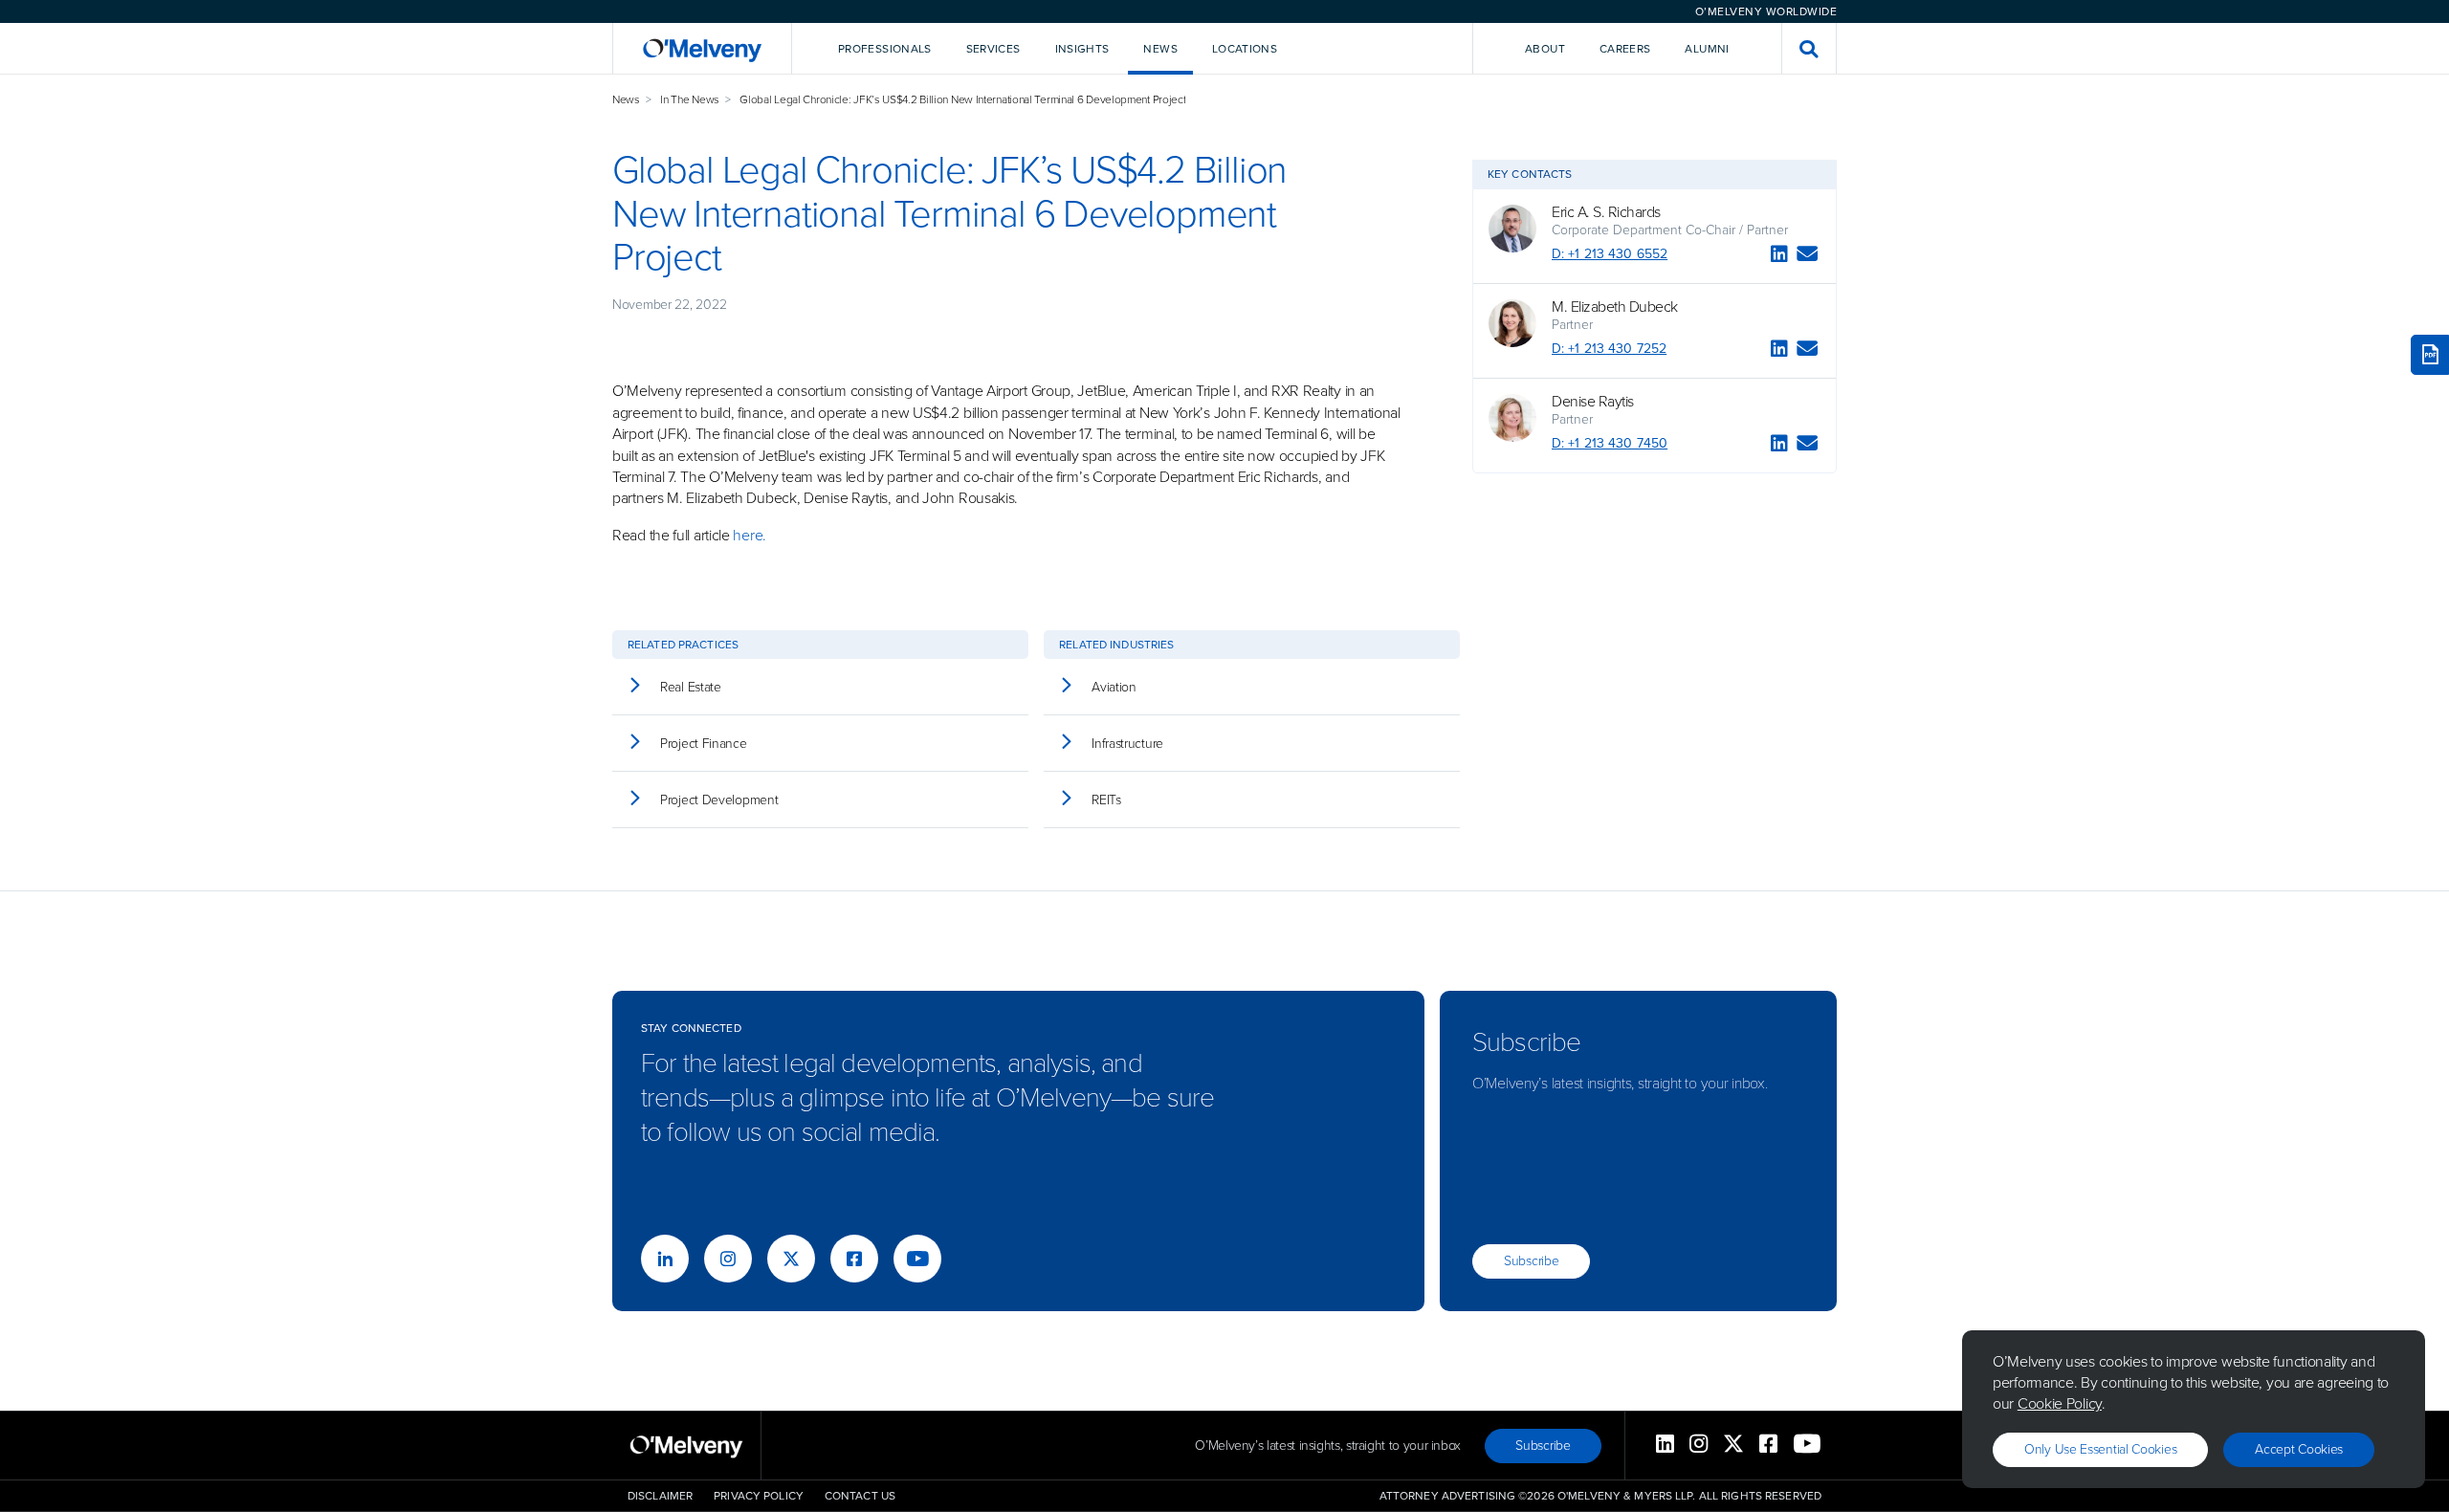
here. (750, 535)
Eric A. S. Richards (1606, 212)
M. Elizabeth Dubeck (1615, 307)
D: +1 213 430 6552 (1610, 254)
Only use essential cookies (2100, 1449)
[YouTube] (917, 1259)
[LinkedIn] (1779, 257)
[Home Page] (702, 48)
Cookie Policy (2060, 1403)
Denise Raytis (1593, 402)
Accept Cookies (2299, 1449)
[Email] (1808, 257)
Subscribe (1531, 1261)
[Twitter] (791, 1259)
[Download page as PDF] (2430, 355)
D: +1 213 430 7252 (1609, 349)
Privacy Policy (759, 1496)
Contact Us (860, 1496)
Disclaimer (660, 1496)
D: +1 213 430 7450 (1610, 443)
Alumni (1707, 49)
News (626, 99)
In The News (690, 99)
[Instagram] (728, 1259)
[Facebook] (854, 1259)
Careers (1625, 49)
